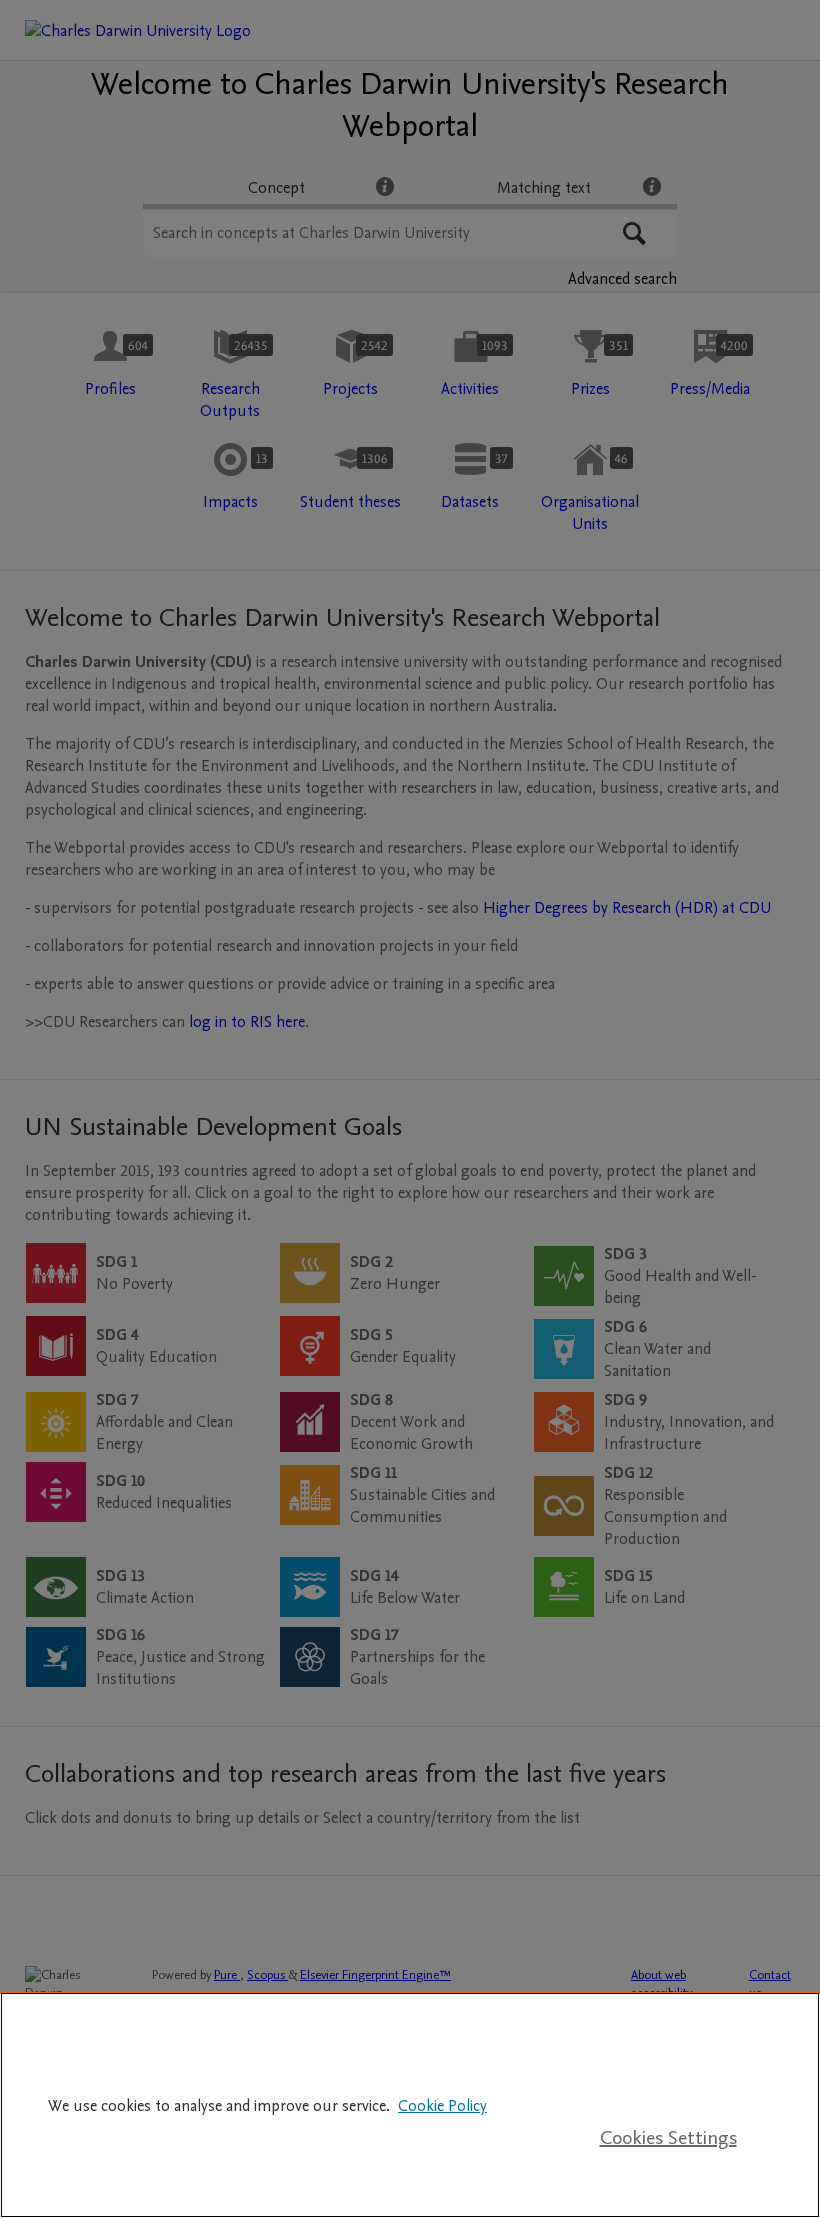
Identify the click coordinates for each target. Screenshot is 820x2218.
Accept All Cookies (668, 2074)
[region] (410, 2105)
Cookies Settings (668, 2138)
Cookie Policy (442, 2106)
